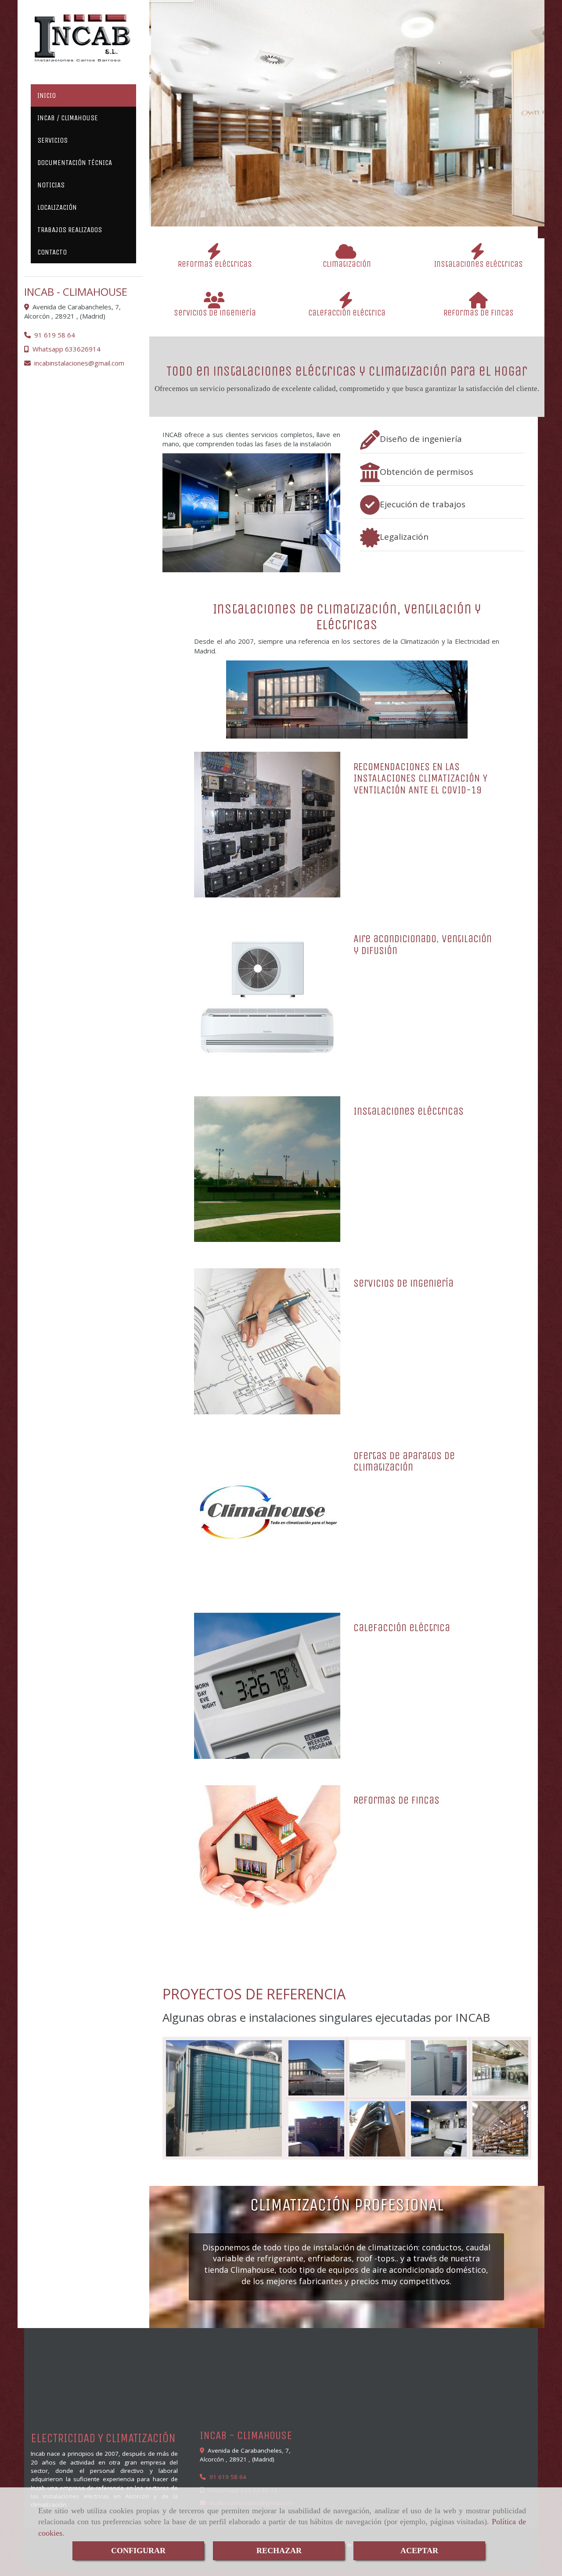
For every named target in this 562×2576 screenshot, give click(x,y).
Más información (344, 155)
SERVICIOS (52, 140)
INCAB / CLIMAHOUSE (68, 118)
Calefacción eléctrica (402, 1628)
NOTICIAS (51, 185)
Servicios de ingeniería (403, 1283)
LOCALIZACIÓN (57, 207)
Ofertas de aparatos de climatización (404, 1461)
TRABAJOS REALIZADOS (70, 230)
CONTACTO (52, 252)
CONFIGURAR (138, 2551)
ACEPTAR (419, 2551)
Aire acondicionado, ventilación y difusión (423, 944)
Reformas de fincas (396, 1800)
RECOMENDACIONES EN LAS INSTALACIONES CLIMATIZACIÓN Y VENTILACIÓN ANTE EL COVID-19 (420, 778)
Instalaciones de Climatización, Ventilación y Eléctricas (347, 617)
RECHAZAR (279, 2551)
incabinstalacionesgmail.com (79, 363)
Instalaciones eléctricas (409, 1111)
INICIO (47, 95)
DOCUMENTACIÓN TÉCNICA (75, 163)
